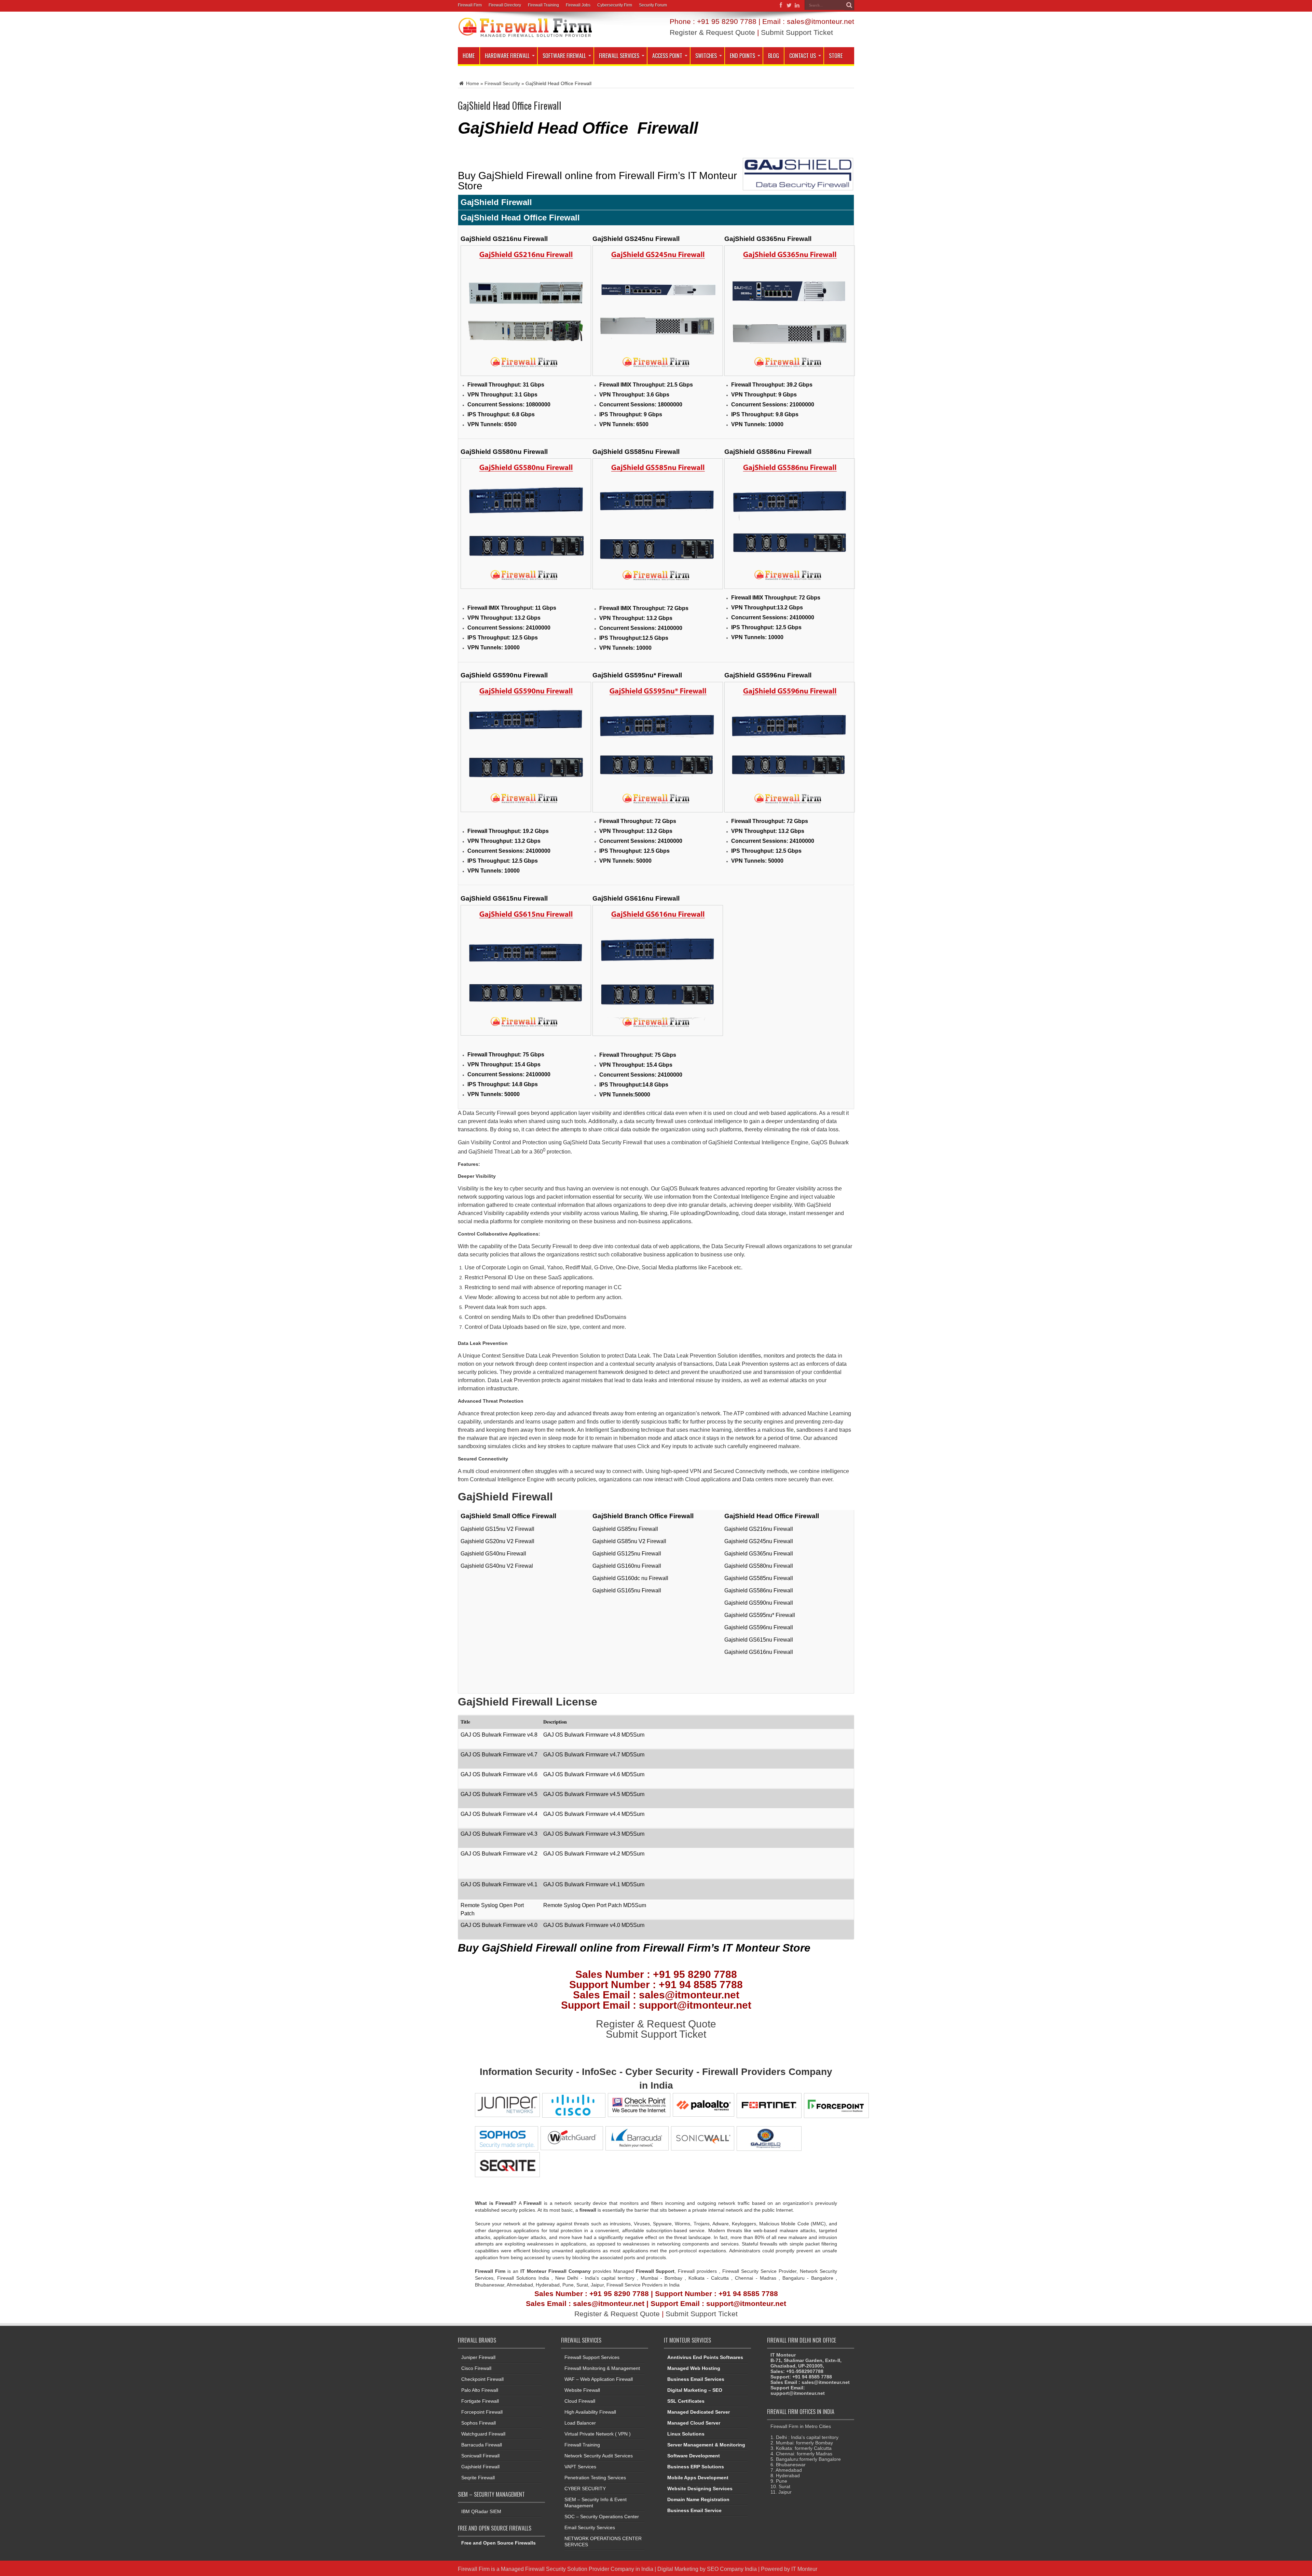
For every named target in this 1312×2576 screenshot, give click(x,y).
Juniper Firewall (478, 2357)
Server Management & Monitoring (706, 2445)
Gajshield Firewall (480, 2467)
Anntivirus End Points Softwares (705, 2357)
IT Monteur (804, 2569)
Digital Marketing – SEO (695, 2390)
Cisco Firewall (476, 2368)
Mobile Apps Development (698, 2478)
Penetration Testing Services (595, 2478)
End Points (742, 56)
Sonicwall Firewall (480, 2456)
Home (469, 56)
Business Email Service (694, 2510)
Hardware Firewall (507, 56)
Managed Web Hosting (694, 2368)
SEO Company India (732, 2569)
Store (836, 56)
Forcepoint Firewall (482, 2412)
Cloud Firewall (580, 2401)
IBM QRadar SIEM (481, 2511)
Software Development (694, 2456)
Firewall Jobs (578, 5)
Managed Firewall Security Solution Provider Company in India (577, 2569)
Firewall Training (543, 5)
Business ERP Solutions (696, 2467)
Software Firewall (564, 56)
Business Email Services (696, 2379)
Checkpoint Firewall (482, 2379)
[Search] (849, 5)
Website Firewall (582, 2390)
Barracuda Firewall (482, 2445)
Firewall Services (619, 56)
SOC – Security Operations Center (602, 2517)
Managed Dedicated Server (699, 2412)
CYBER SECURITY (585, 2489)
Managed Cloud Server (694, 2423)
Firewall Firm (470, 5)
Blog (774, 56)
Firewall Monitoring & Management (602, 2368)
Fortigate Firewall (480, 2401)
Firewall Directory (505, 5)
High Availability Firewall (590, 2412)
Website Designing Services (700, 2489)
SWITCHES (706, 56)
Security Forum (653, 5)
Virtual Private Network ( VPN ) (598, 2434)
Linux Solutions (686, 2434)
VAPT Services (580, 2467)
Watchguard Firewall (483, 2434)
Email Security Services (590, 2527)
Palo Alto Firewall (480, 2390)
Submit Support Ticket (797, 32)
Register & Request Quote (712, 32)
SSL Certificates (686, 2401)
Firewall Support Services (592, 2357)
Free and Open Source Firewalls (498, 2543)
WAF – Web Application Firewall (599, 2379)
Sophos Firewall (479, 2423)
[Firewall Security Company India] (525, 35)
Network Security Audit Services (599, 2456)
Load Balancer (580, 2423)
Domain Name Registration (698, 2499)
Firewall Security (502, 83)
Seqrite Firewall (478, 2478)
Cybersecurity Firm (615, 5)
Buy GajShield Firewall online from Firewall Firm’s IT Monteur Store (597, 181)
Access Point (667, 56)
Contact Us (803, 56)
